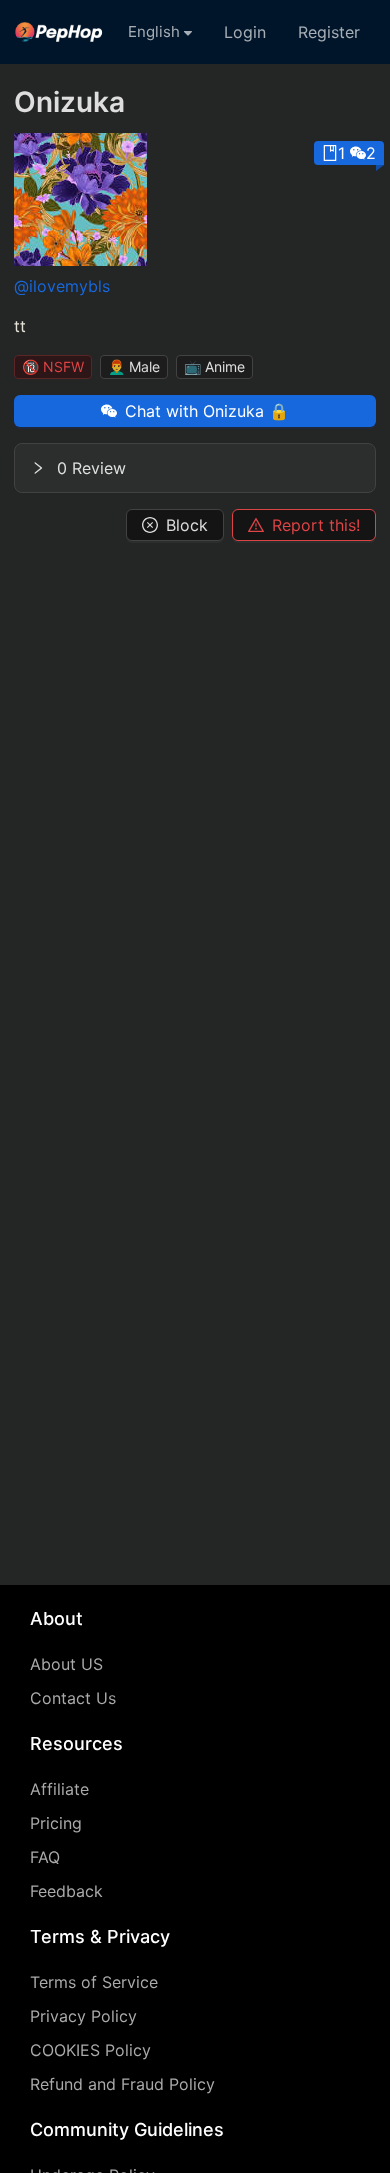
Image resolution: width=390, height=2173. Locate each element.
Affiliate (59, 1789)
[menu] (195, 32)
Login (245, 32)
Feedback (66, 1891)
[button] (195, 468)
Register (329, 32)
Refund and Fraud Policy (122, 2084)
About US (66, 1664)
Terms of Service (94, 1982)
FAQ (45, 1857)
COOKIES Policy (90, 2050)
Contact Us (73, 1698)
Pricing (56, 1823)
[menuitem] (59, 32)
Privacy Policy (83, 2016)
